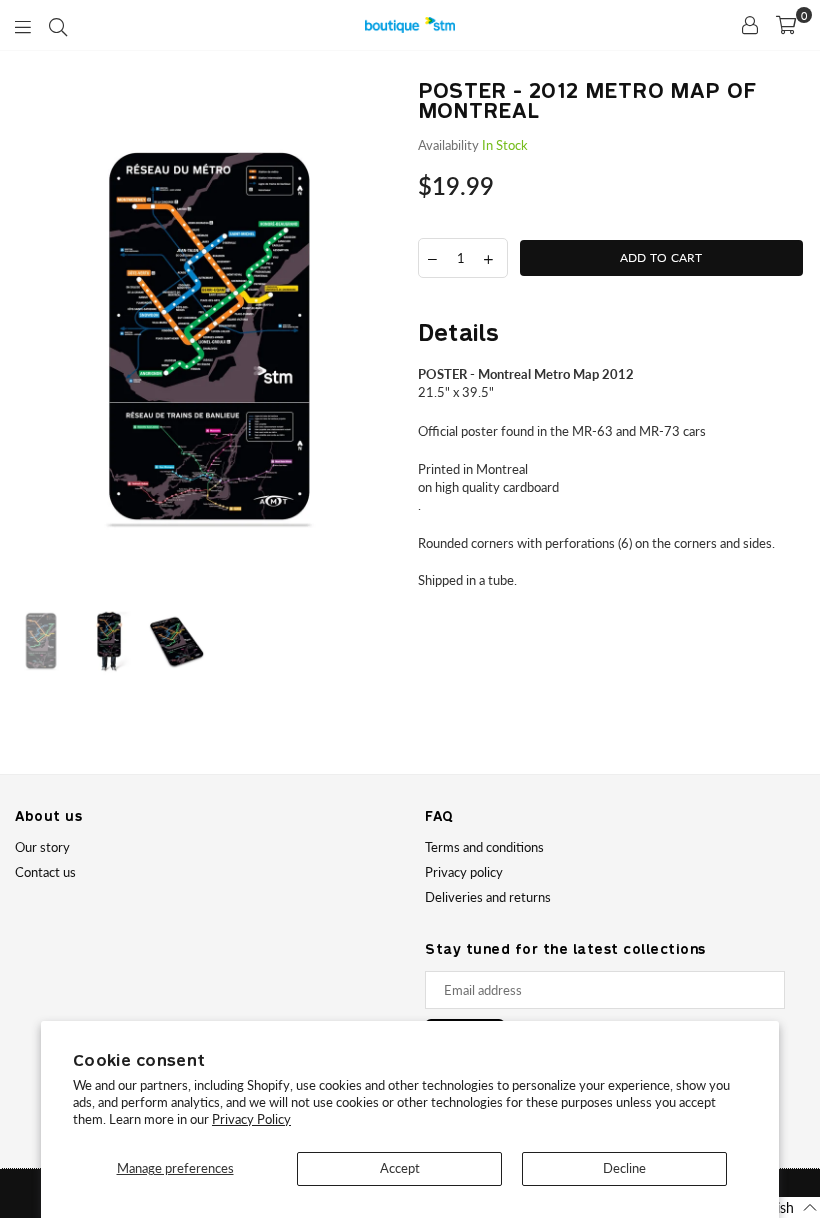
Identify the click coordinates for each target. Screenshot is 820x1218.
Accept (400, 1168)
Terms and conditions (484, 847)
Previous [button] (32, 340)
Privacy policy (464, 872)
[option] (209, 340)
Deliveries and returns (488, 897)
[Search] (58, 25)
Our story (42, 847)
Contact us (45, 872)
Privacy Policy (251, 1119)
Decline (624, 1168)
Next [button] (385, 340)
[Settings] (750, 25)
